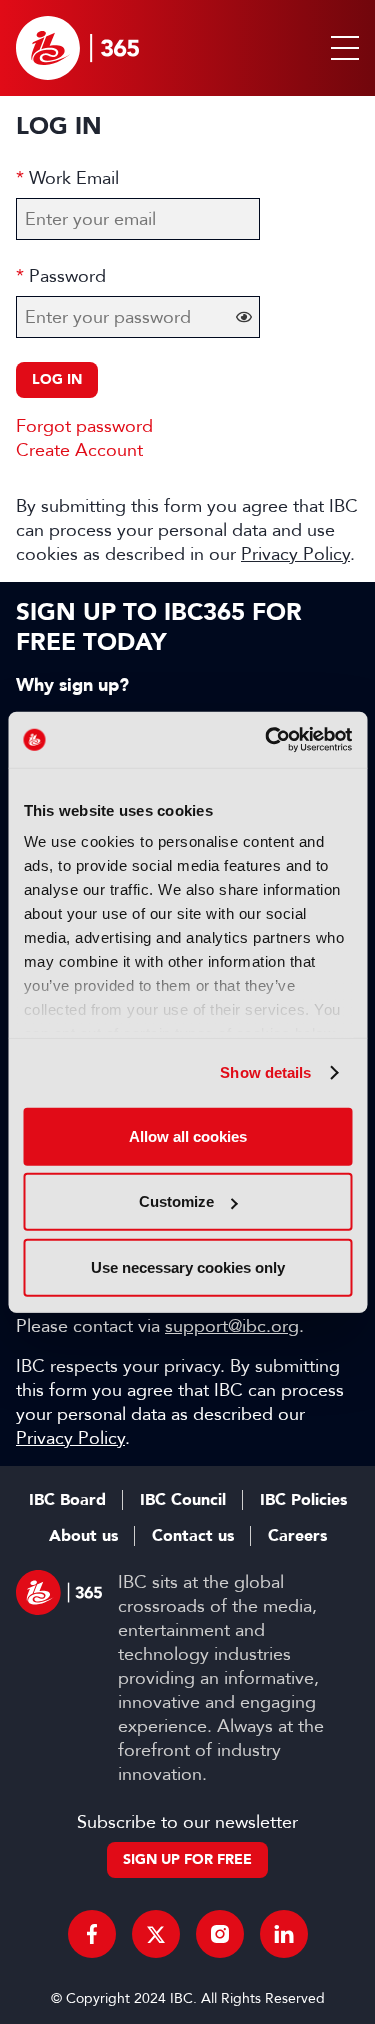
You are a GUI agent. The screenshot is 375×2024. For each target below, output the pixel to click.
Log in (57, 379)
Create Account (79, 450)
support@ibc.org (232, 1326)
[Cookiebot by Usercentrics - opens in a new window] (267, 740)
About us (83, 1536)
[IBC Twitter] (156, 1934)
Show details (265, 1072)
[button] (341, 48)
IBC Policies (303, 1500)
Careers (297, 1536)
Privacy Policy (295, 554)
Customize (176, 1201)
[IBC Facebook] (92, 1934)
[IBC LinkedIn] (284, 1934)
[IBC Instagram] (220, 1934)
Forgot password (84, 426)
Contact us (193, 1536)
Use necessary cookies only (188, 1266)
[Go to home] (77, 48)
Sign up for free (187, 1859)
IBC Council (183, 1500)
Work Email (74, 178)
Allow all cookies (188, 1135)
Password (67, 276)
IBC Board (67, 1500)
